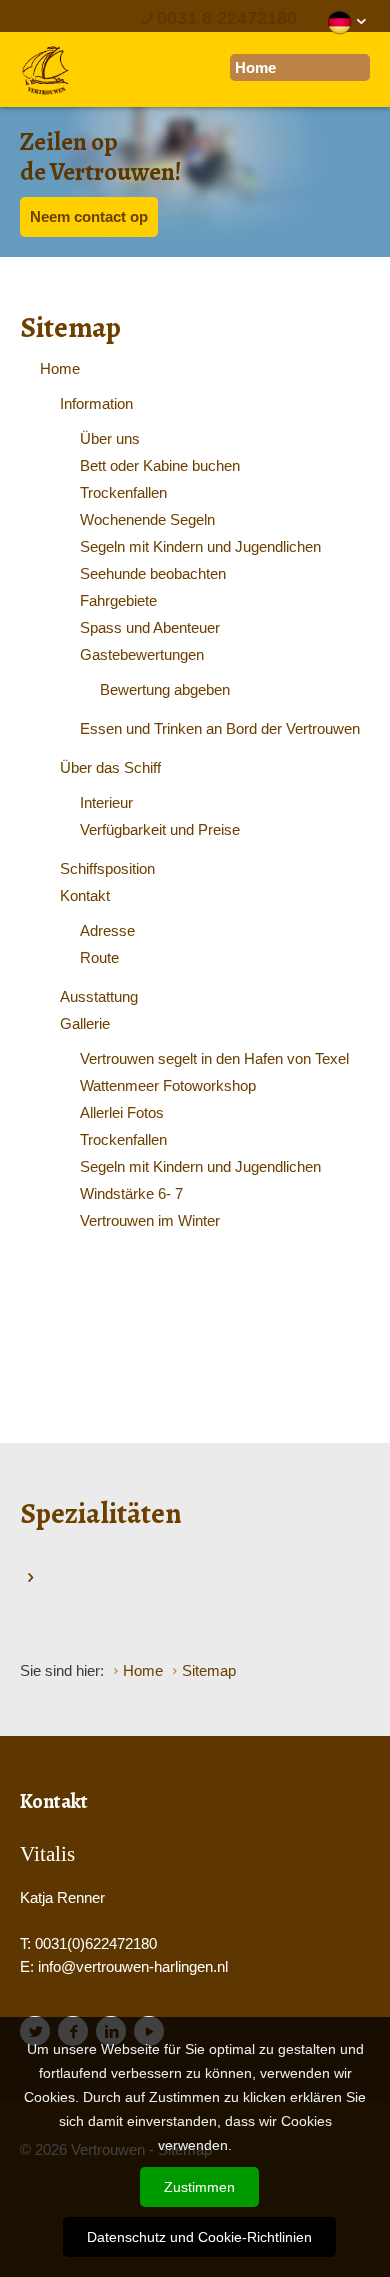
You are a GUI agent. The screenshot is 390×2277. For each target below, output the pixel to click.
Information (96, 403)
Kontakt (85, 895)
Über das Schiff (110, 767)
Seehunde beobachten (153, 573)
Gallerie (85, 1023)
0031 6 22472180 (227, 18)
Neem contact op (89, 216)
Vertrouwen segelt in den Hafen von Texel (214, 1058)
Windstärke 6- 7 (131, 1193)
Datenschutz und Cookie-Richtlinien (199, 2237)
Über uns (110, 438)
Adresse (107, 930)
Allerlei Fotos (122, 1112)
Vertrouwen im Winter (150, 1220)
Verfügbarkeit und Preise (160, 829)
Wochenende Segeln (147, 519)
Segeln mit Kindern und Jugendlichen (200, 546)
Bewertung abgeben (165, 689)
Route (99, 957)
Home (60, 368)
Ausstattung (99, 996)
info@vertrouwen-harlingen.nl (133, 1966)
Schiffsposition (107, 868)
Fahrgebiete (118, 600)
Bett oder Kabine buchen (160, 465)
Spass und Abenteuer (150, 627)
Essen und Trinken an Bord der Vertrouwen (220, 728)
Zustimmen (199, 2187)
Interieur (106, 802)
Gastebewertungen (142, 654)
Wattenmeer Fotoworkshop (168, 1085)
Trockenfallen (123, 492)
